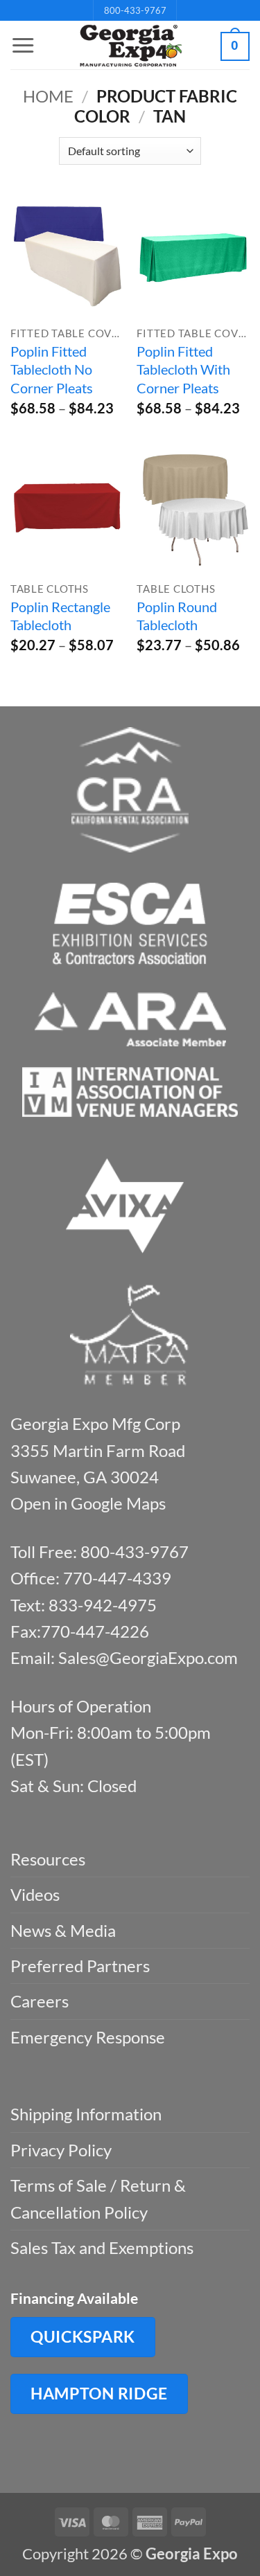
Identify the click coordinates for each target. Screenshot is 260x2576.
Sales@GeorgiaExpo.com (148, 1657)
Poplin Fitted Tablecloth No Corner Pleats (52, 369)
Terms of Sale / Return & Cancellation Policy (98, 2198)
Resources (48, 1859)
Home (48, 96)
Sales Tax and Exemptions (102, 2247)
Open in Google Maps (88, 1503)
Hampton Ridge (99, 2393)
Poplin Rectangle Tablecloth (60, 616)
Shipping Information (86, 2114)
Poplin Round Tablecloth (177, 616)
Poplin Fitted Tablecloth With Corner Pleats (183, 369)
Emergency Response (88, 2037)
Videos (35, 1894)
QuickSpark (83, 2336)
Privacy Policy (61, 2150)
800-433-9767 (135, 10)
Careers (40, 2001)
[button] (23, 46)
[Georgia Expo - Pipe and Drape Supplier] (130, 46)
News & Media (63, 1930)
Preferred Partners (80, 1966)
